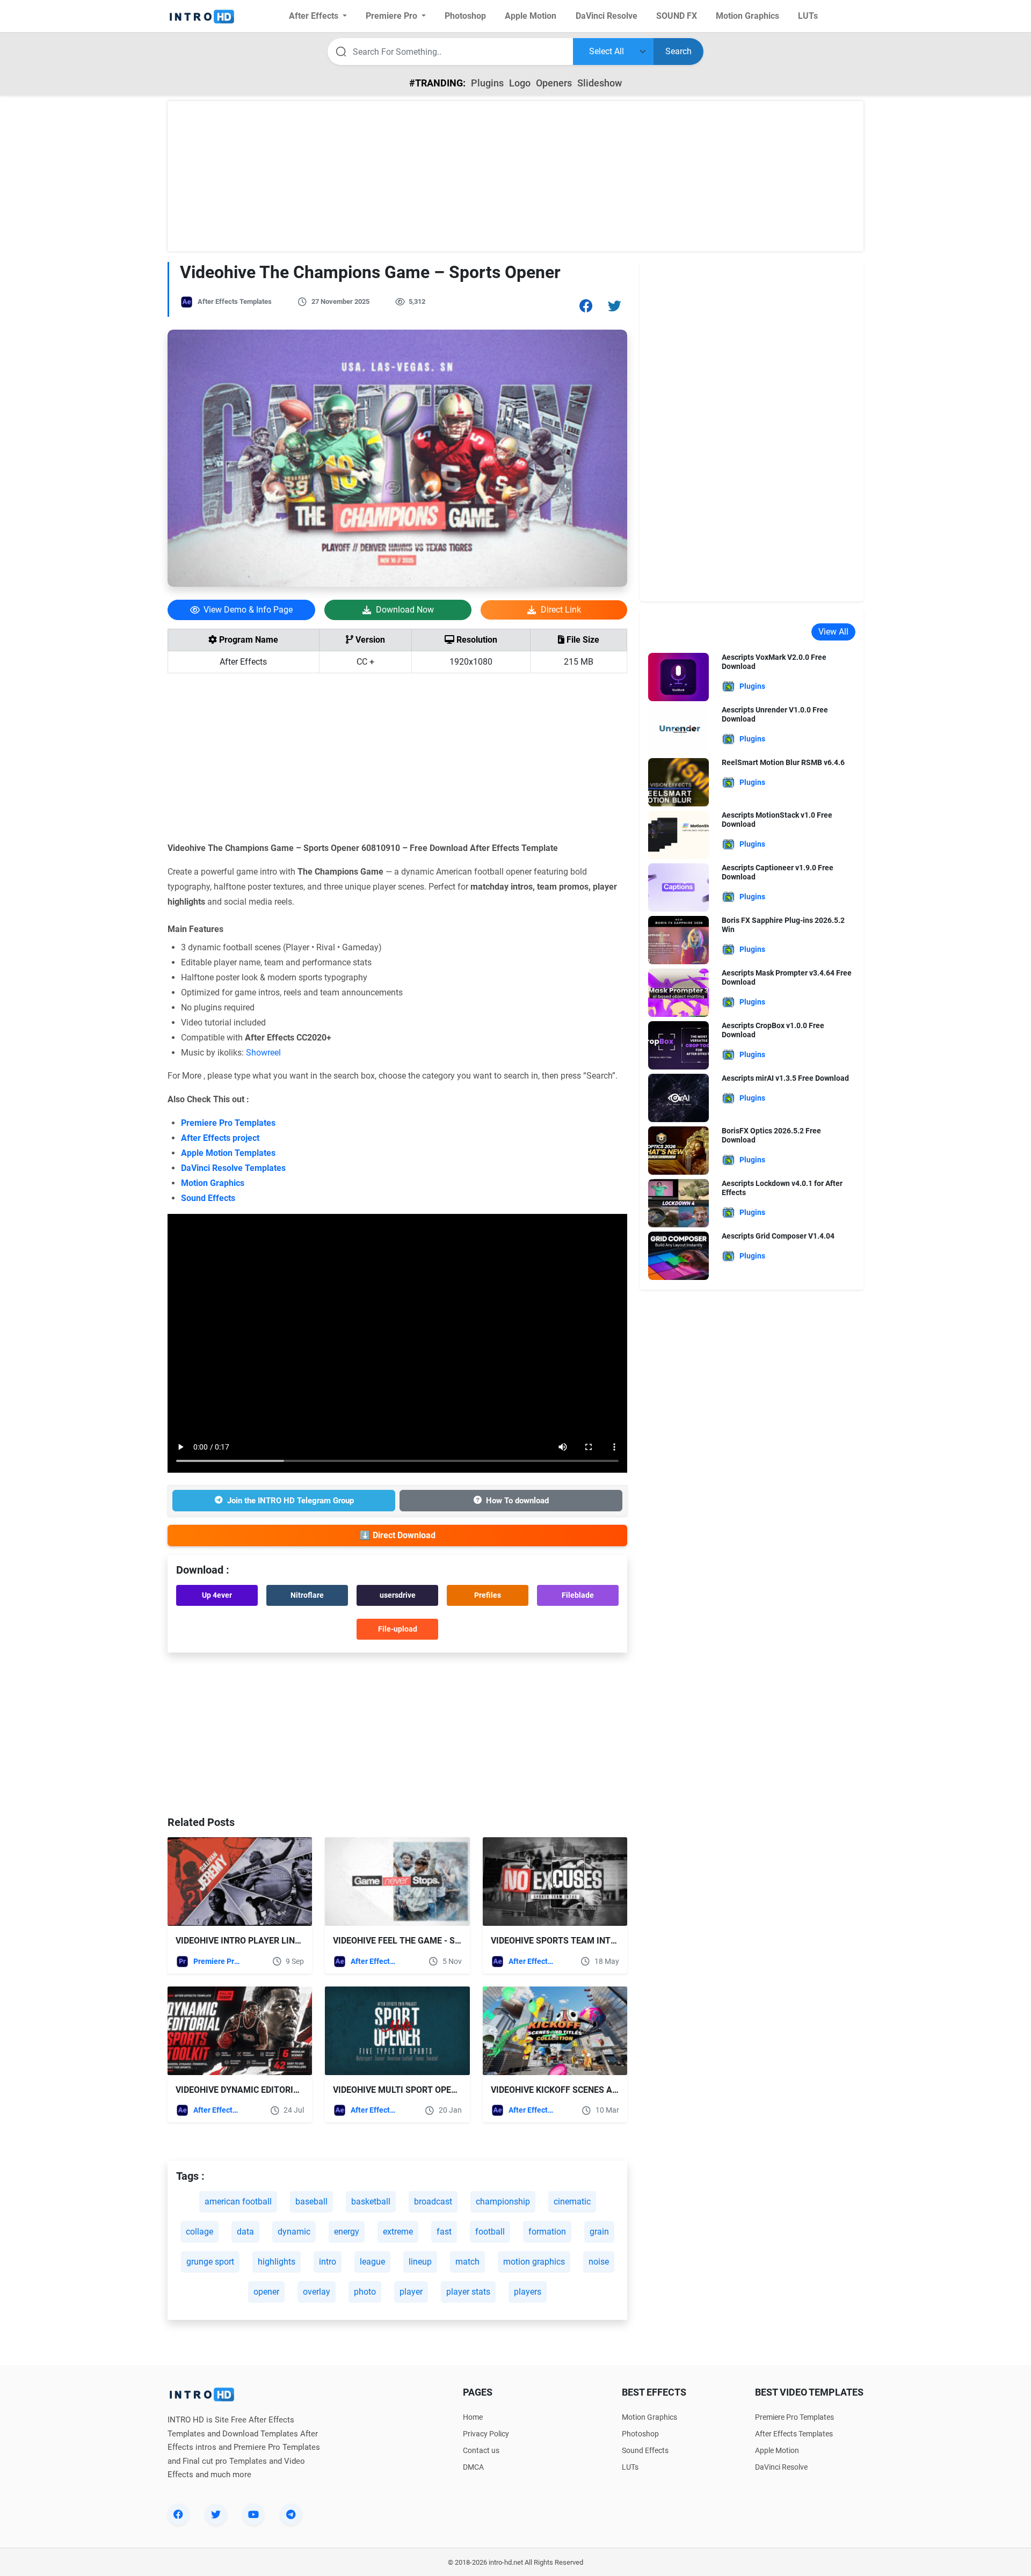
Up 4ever (217, 1595)
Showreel (263, 1053)
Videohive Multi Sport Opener (400, 2090)
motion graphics (534, 2262)
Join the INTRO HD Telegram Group (291, 1501)
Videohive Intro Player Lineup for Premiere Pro (283, 1941)
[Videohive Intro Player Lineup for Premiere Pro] (240, 1882)
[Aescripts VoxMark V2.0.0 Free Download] (678, 676)
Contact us (481, 2450)
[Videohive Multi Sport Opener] (397, 2031)
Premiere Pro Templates (228, 1123)
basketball (371, 2202)
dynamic (294, 2232)
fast (444, 2232)
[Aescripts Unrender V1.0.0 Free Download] (678, 729)
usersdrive (398, 1595)
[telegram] (291, 2514)
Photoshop (640, 2434)
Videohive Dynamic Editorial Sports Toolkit (276, 2090)
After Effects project (220, 1138)
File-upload (398, 1629)
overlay (317, 2292)
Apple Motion (777, 2450)
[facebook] (178, 2514)
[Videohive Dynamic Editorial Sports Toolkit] (240, 2031)
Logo (520, 83)
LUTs (630, 2467)
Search (678, 51)
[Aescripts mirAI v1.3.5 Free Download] (678, 1097)
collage (199, 2232)
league (372, 2262)
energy (347, 2232)
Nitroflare (307, 1595)
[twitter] (216, 2514)
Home (473, 2417)
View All (833, 632)
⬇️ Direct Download (398, 1535)
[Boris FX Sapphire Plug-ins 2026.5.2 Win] (678, 939)
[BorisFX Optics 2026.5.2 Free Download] (678, 1150)
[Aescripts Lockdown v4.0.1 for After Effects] (678, 1202)
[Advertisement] (515, 176)
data (245, 2232)
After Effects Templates (235, 301)
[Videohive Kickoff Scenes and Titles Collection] (555, 2031)
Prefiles (488, 1595)
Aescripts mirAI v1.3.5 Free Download (785, 1078)
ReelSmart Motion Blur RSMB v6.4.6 (783, 762)
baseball (311, 2202)
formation (547, 2232)
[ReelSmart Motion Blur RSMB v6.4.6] (678, 781)
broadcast (433, 2202)
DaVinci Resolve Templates (233, 1168)
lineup (420, 2262)
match (467, 2262)
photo (365, 2292)
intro (328, 2262)
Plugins (487, 83)
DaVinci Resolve (781, 2467)
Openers (554, 83)
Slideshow (600, 83)
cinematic (572, 2202)
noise (599, 2262)
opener (266, 2292)
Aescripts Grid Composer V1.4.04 (778, 1236)
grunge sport (210, 2262)
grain (599, 2232)
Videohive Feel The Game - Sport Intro (419, 1941)
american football (238, 2202)
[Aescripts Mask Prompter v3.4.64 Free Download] (678, 992)
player (411, 2292)
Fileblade (578, 1595)
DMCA (473, 2467)
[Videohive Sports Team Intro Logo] (555, 1882)
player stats (468, 2292)
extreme (398, 2232)
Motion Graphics (213, 1183)
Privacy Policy (486, 2434)
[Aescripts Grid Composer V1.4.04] (678, 1255)
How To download (517, 1501)
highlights (277, 2262)
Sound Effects (208, 1198)
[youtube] (253, 2514)
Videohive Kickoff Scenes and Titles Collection (599, 2090)
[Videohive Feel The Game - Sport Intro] (397, 1882)
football (490, 2232)
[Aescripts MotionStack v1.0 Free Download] (678, 834)
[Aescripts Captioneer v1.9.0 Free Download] (678, 887)
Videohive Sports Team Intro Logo (569, 1941)
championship (503, 2202)
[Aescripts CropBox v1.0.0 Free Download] (678, 1045)
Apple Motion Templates (228, 1153)
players (528, 2292)
